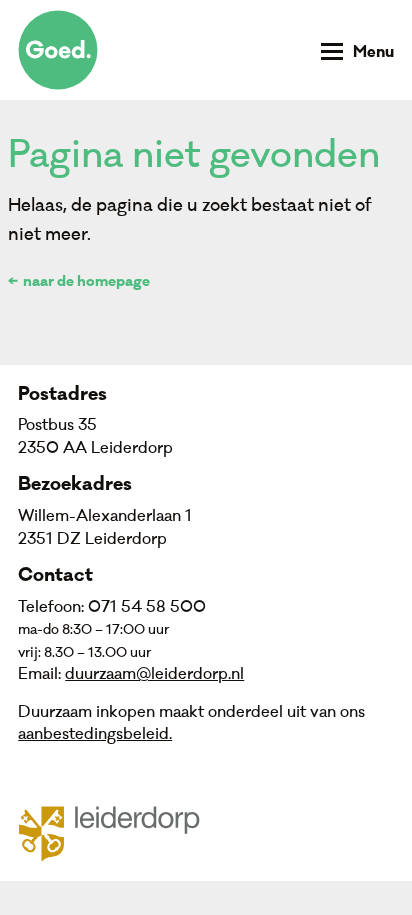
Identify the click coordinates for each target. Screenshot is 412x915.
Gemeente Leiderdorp (121, 832)
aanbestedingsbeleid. (95, 734)
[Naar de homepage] (58, 50)
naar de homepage (86, 283)
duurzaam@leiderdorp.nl (154, 674)
